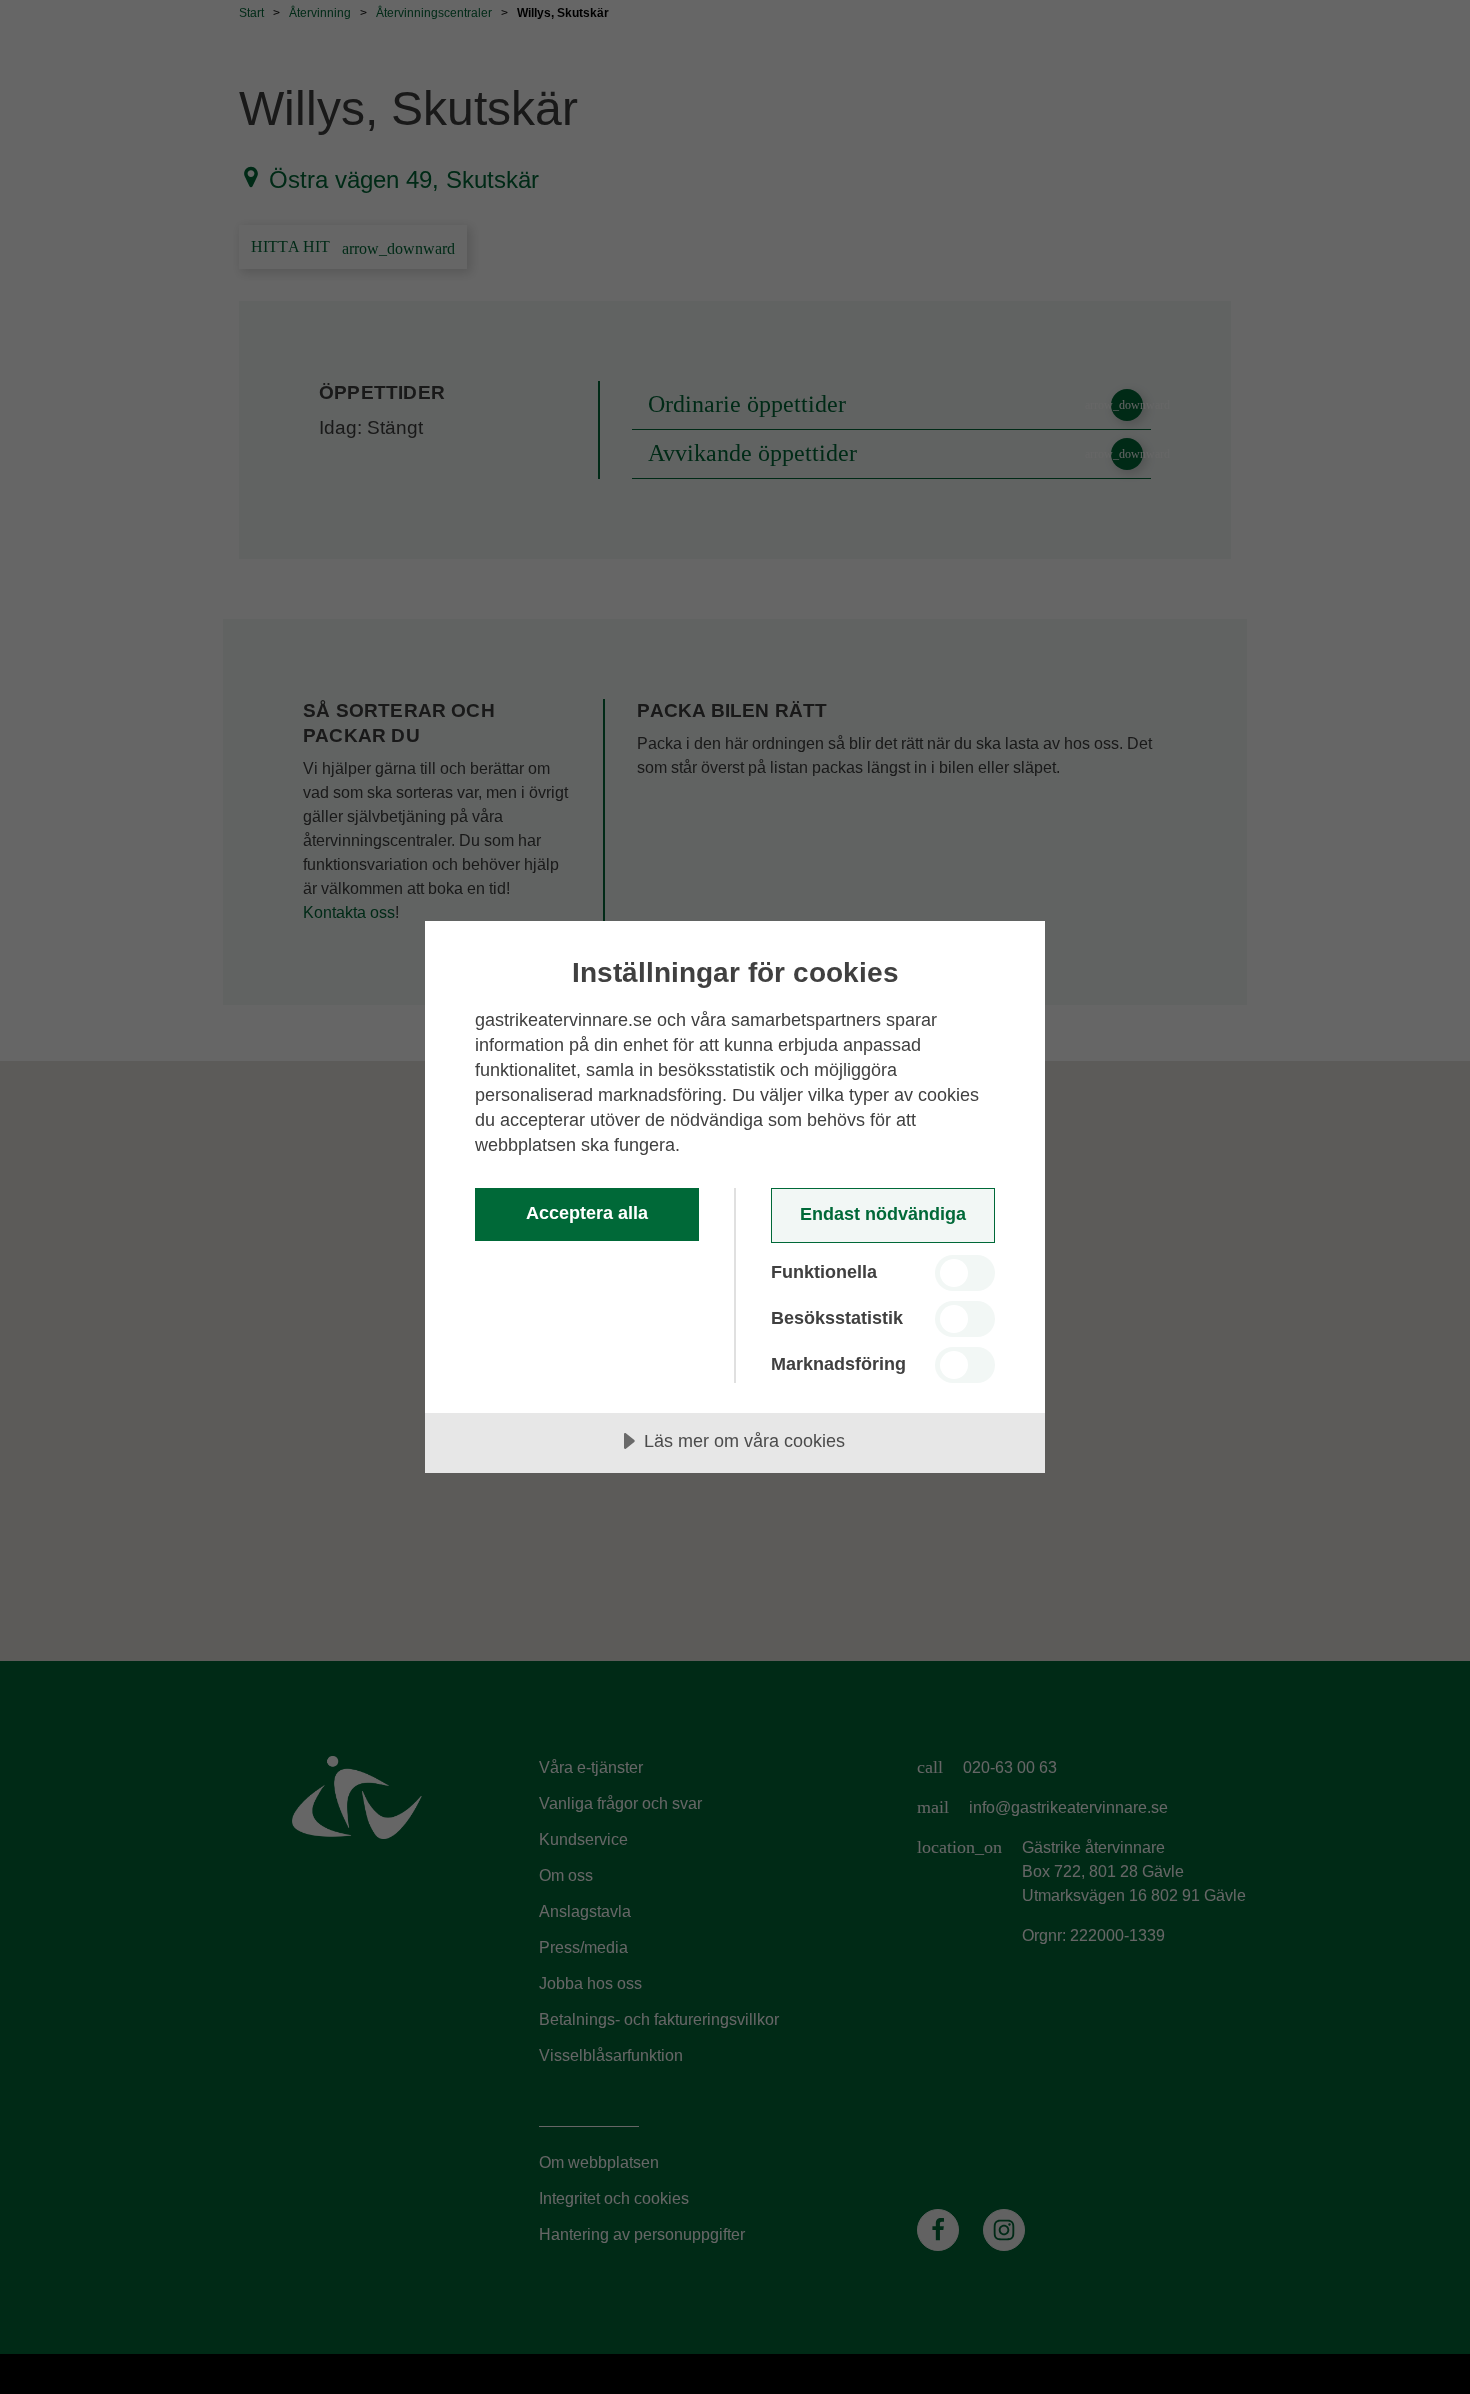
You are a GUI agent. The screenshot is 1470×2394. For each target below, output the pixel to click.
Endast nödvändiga (883, 1214)
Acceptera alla (587, 1213)
